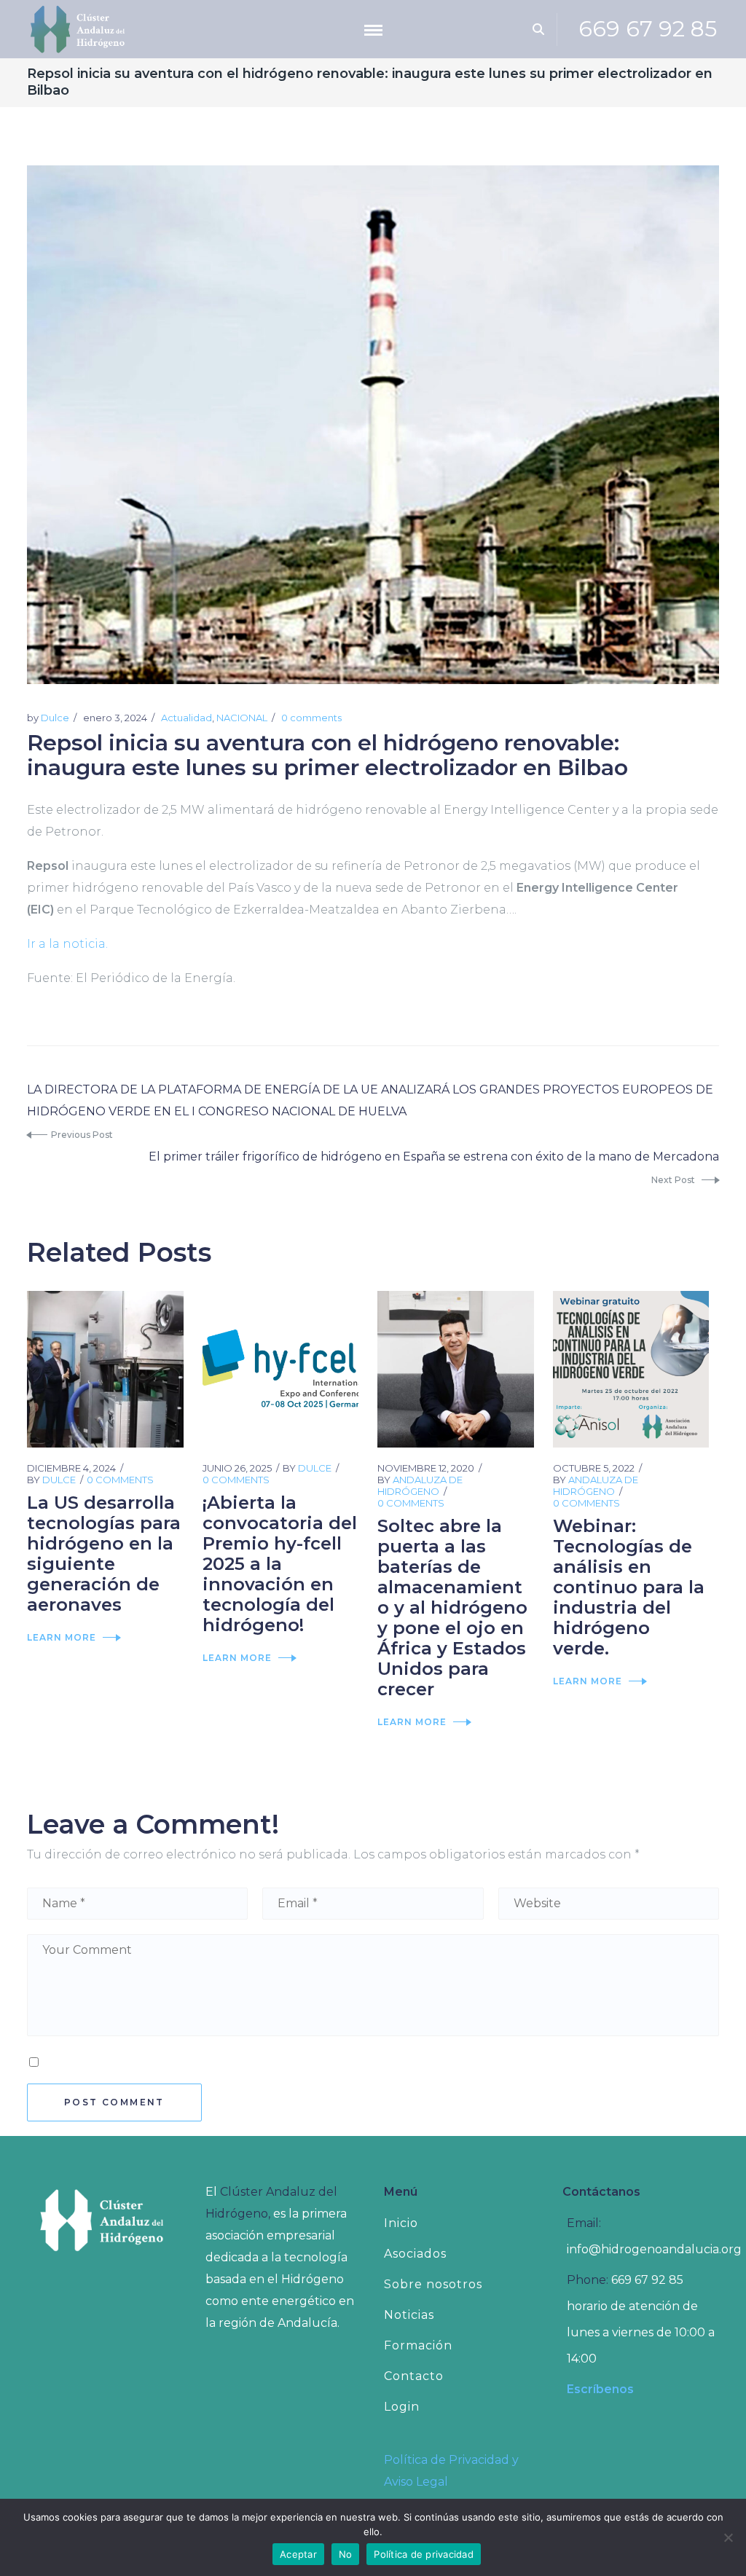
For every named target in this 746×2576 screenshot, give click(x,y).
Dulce (55, 718)
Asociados (415, 2254)
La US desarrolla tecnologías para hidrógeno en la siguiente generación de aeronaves (104, 1554)
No (346, 2554)
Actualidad (186, 718)
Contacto (414, 2376)
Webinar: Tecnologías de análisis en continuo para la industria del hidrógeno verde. (629, 1587)
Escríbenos (600, 2389)
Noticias (409, 2315)
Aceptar (298, 2554)
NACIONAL (242, 718)
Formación (418, 2345)
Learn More (62, 1637)
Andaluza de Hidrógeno (420, 1485)
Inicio (401, 2223)
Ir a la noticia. (67, 944)
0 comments (311, 718)
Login (402, 2407)
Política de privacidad (424, 2554)
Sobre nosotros (433, 2284)
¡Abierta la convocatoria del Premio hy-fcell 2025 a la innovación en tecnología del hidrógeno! (280, 1564)
